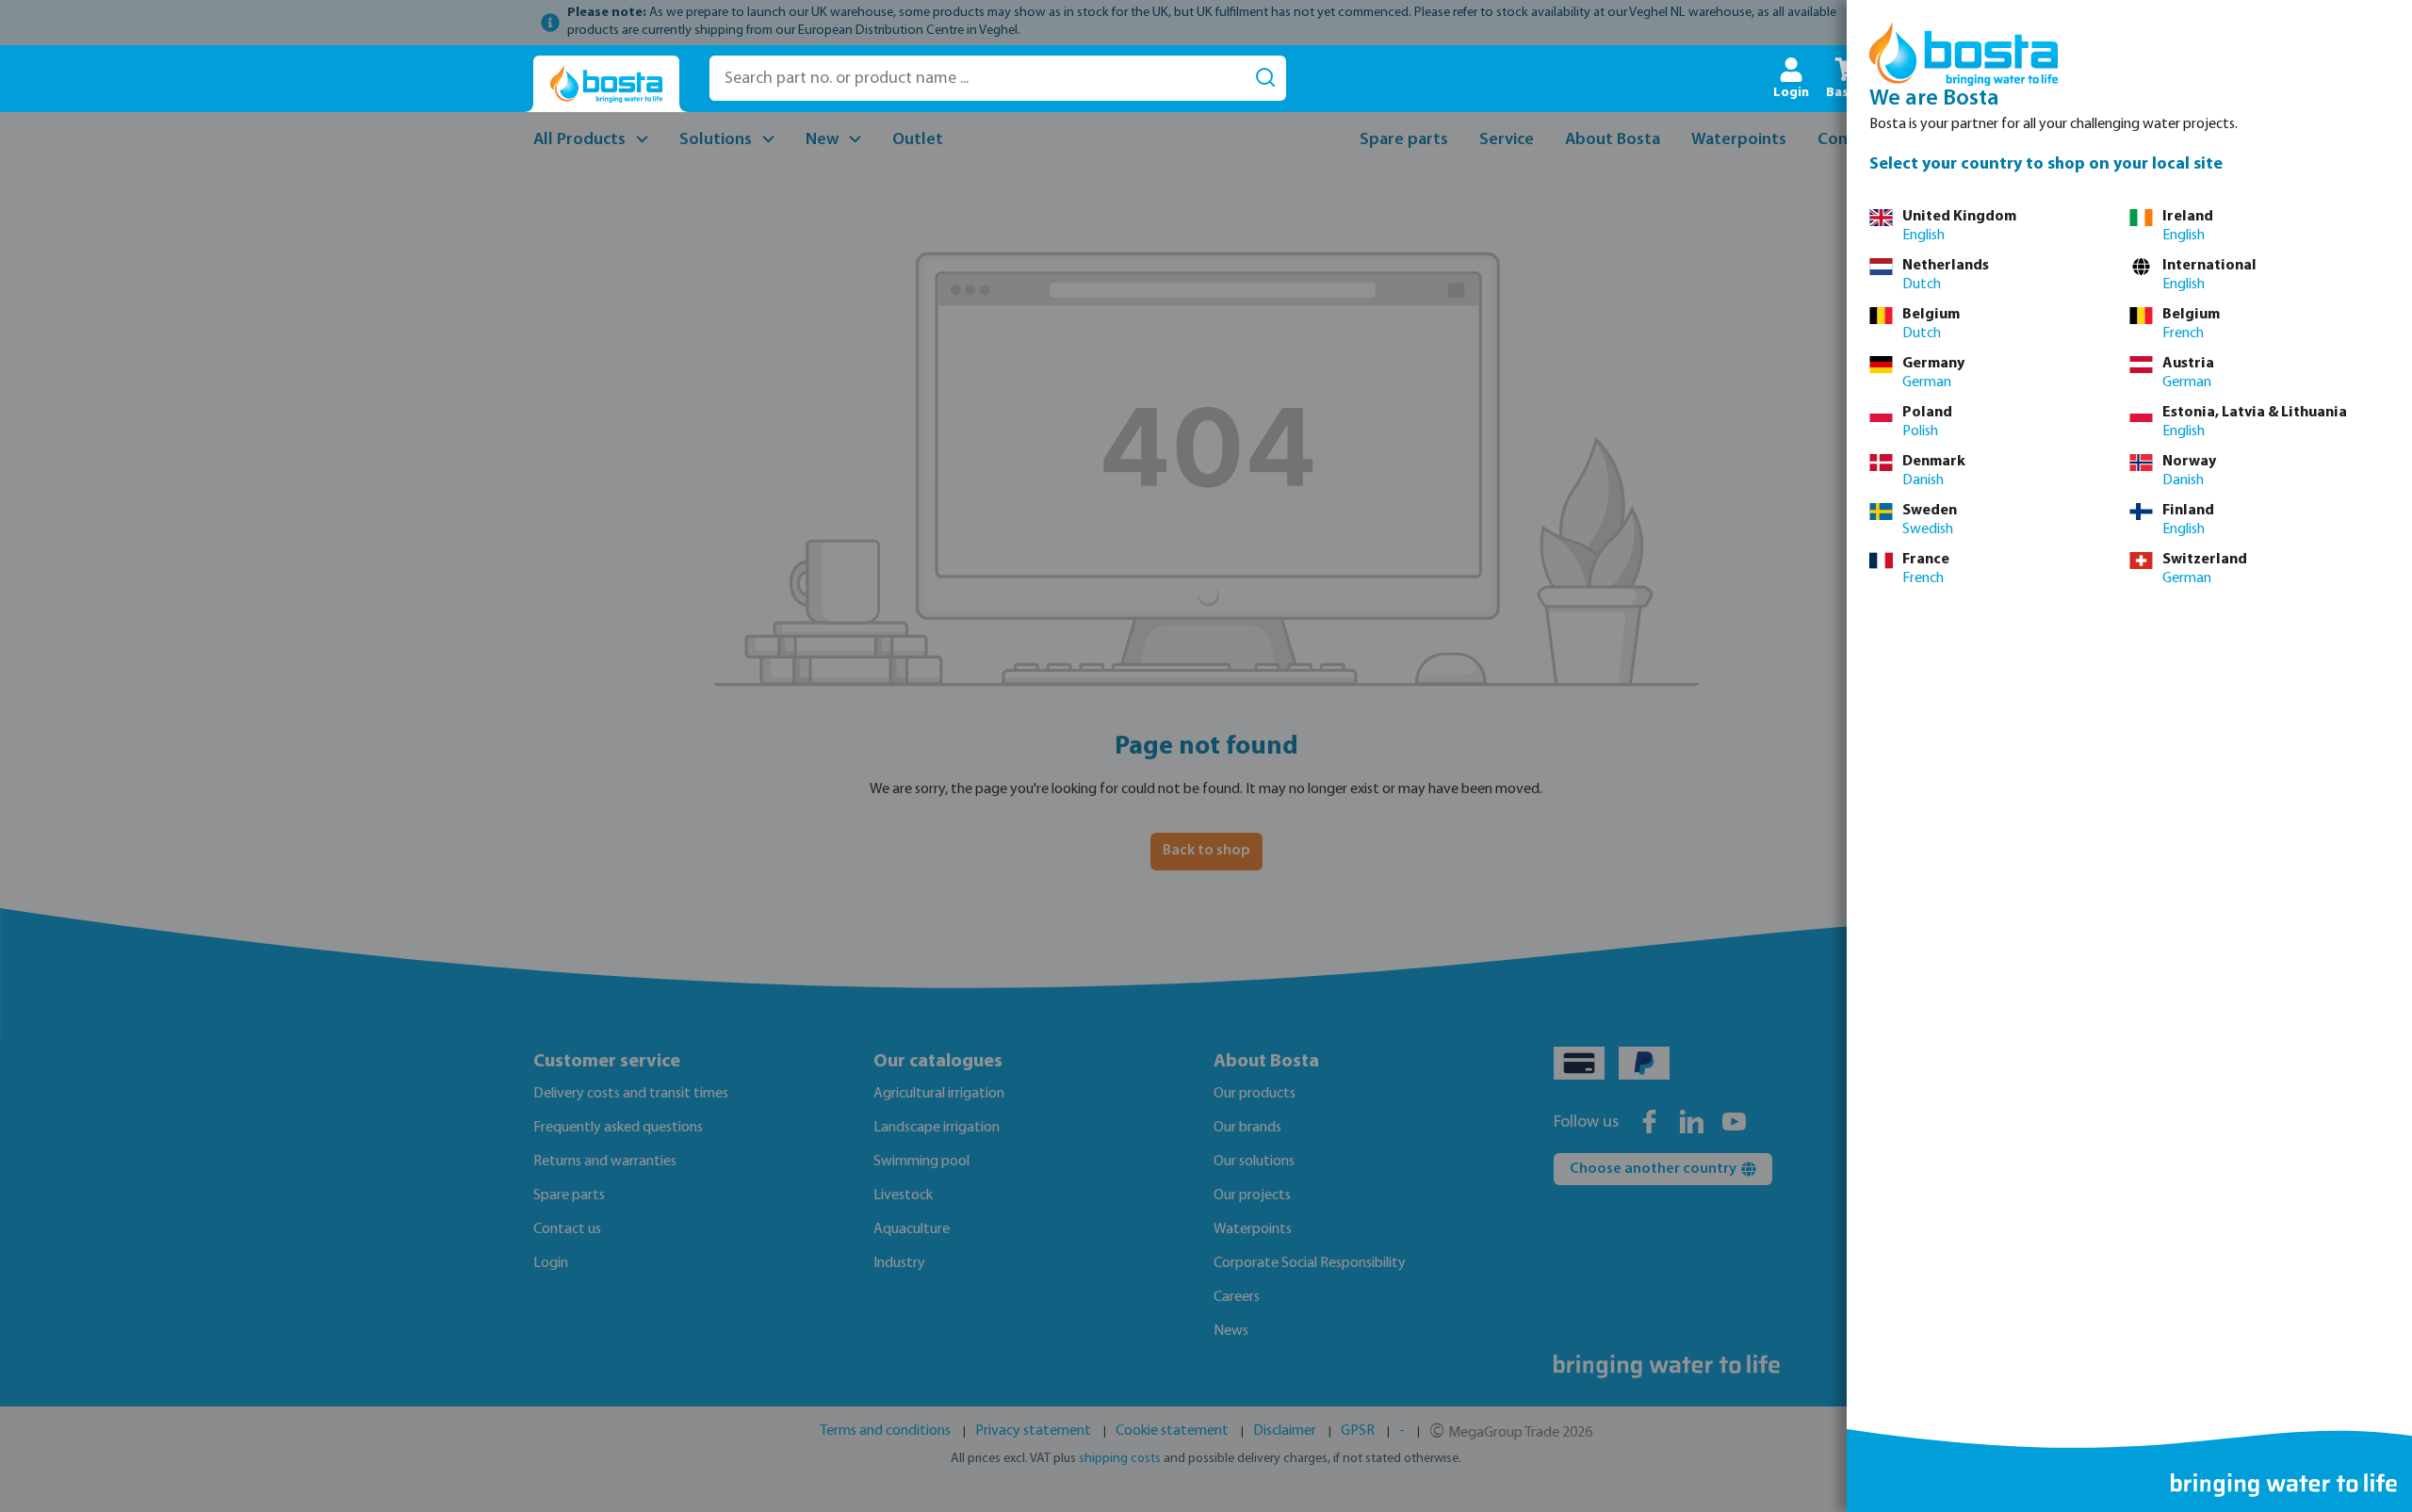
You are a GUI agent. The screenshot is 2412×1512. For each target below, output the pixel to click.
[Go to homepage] (606, 84)
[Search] (1265, 78)
